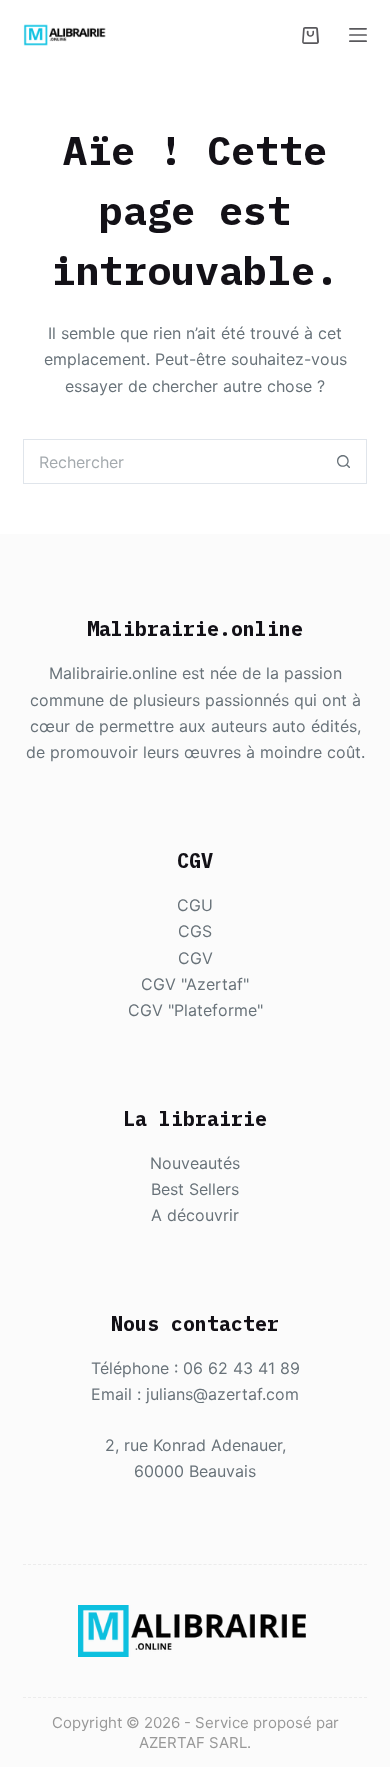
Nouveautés (195, 1163)
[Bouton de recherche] (344, 461)
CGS (195, 931)
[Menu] (358, 35)
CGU (195, 905)
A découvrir (195, 1215)
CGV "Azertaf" (195, 984)
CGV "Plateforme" (195, 1010)
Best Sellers (195, 1189)
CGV (195, 958)
